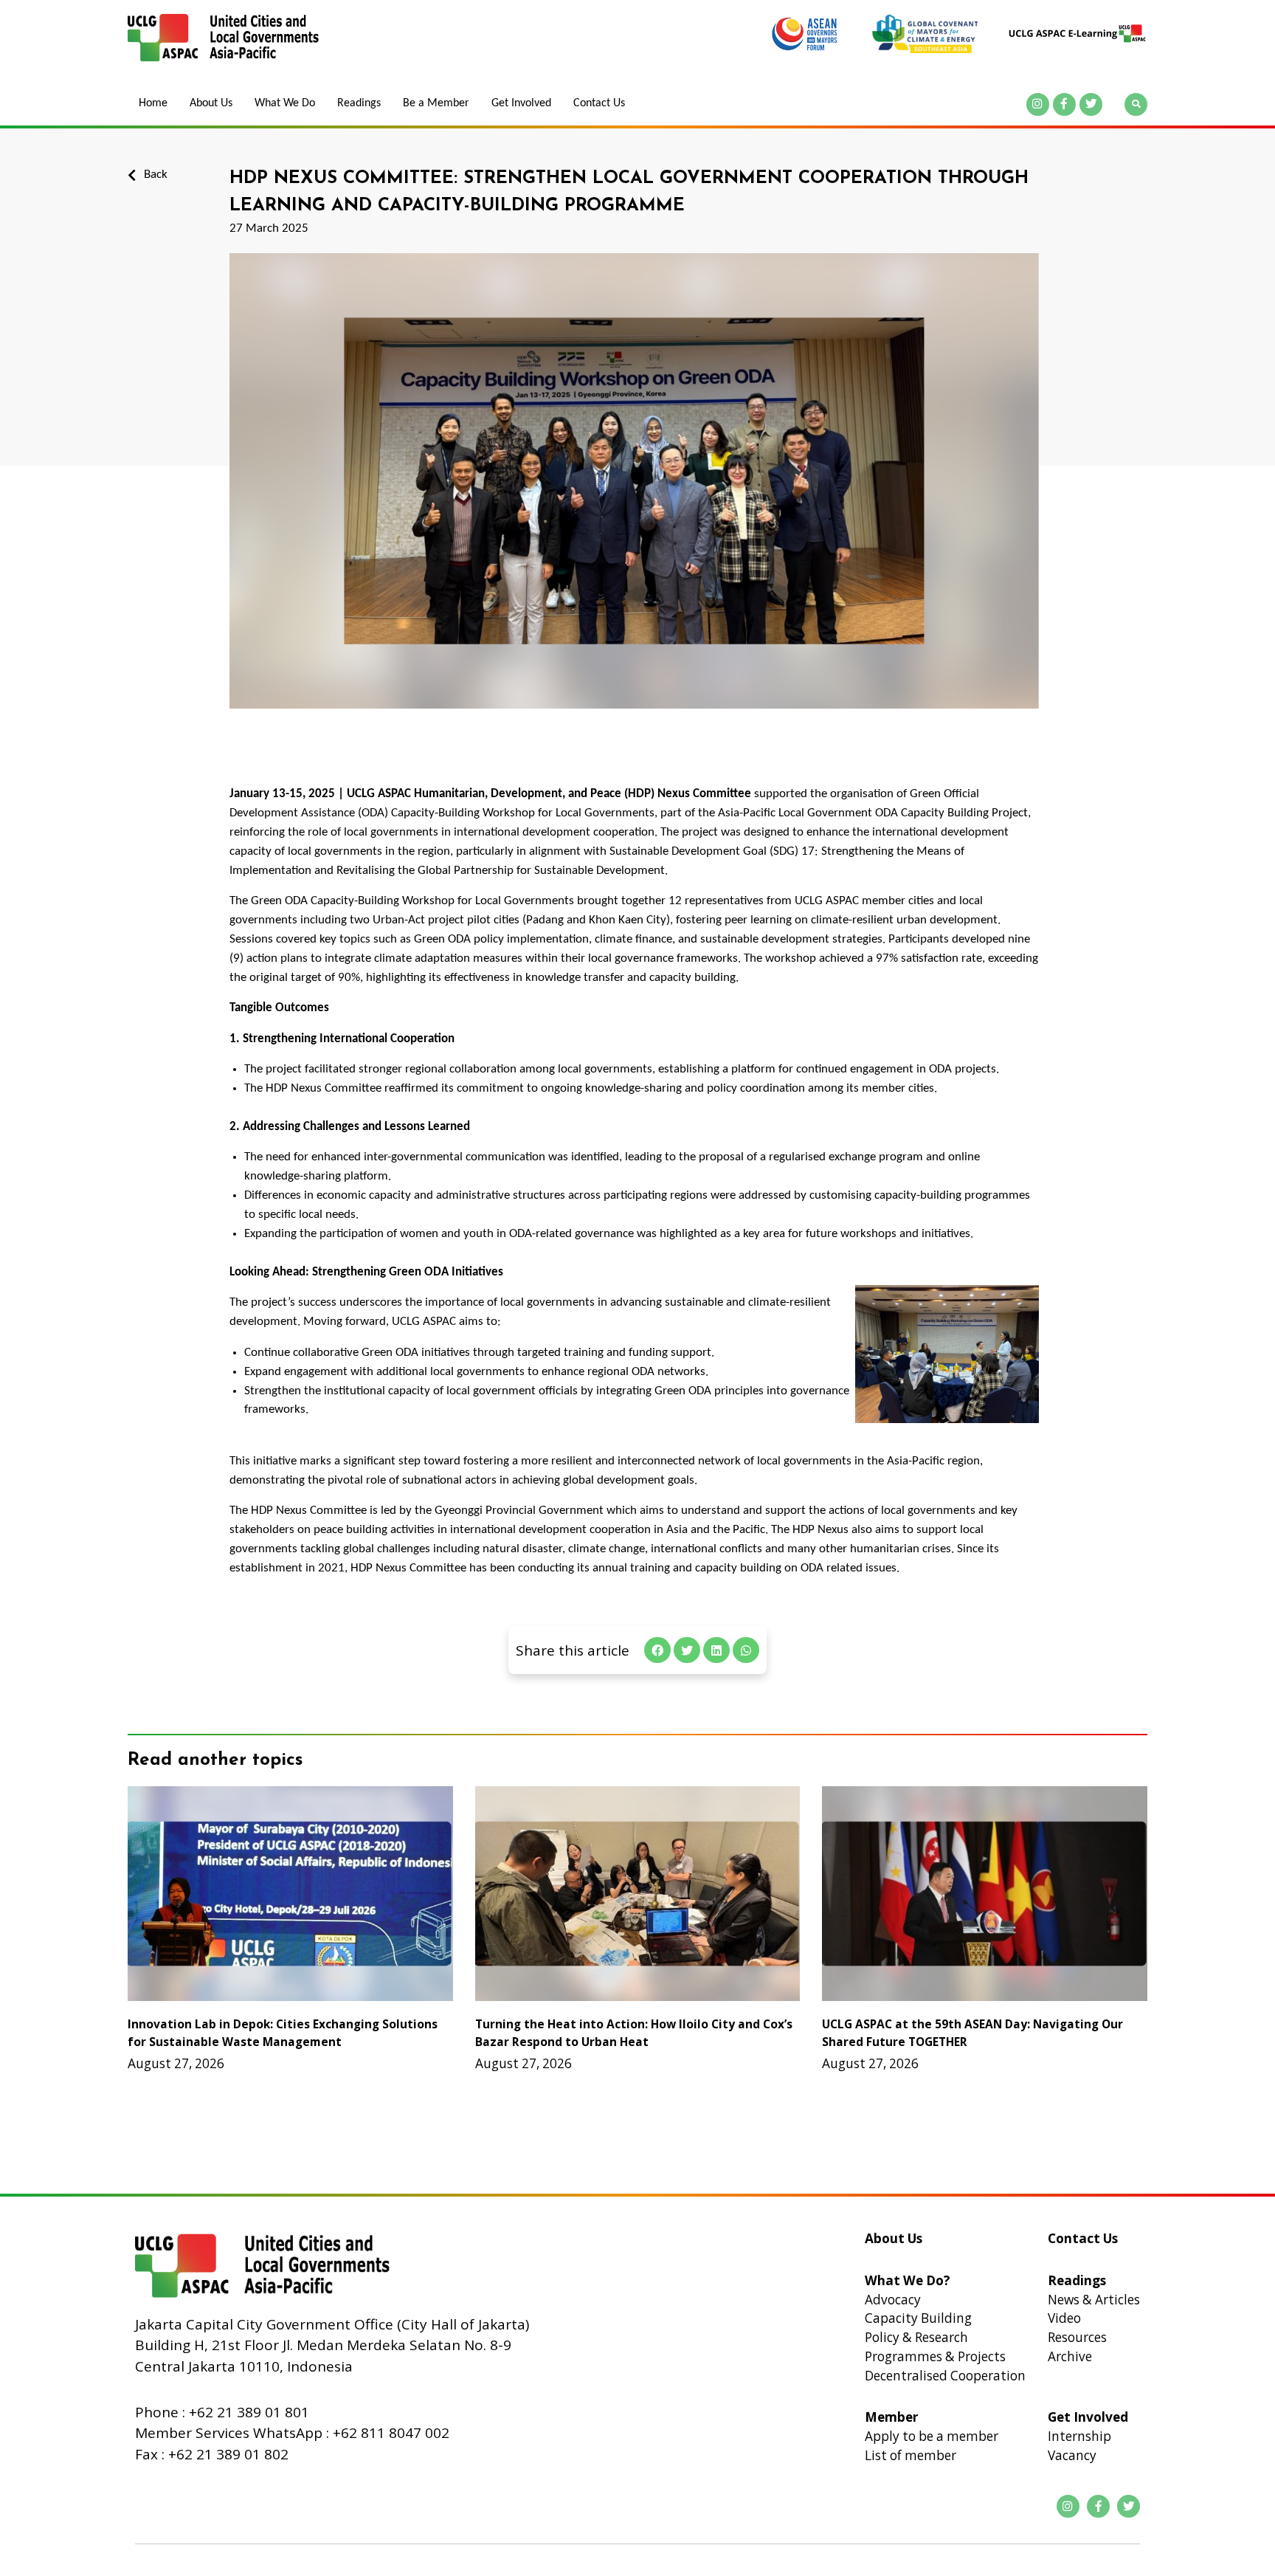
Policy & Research (916, 2337)
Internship (1079, 2436)
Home (153, 103)
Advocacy (893, 2300)
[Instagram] (1038, 104)
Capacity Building (918, 2318)
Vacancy (1072, 2455)
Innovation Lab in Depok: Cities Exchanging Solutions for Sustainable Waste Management (283, 2032)
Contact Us (599, 103)
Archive (1070, 2356)
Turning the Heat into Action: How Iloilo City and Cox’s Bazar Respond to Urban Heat (634, 2032)
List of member (911, 2455)
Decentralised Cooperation (945, 2376)
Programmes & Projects (935, 2356)
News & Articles (1094, 2300)
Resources (1077, 2337)
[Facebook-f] (1064, 104)
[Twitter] (1091, 104)
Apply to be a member (932, 2436)
